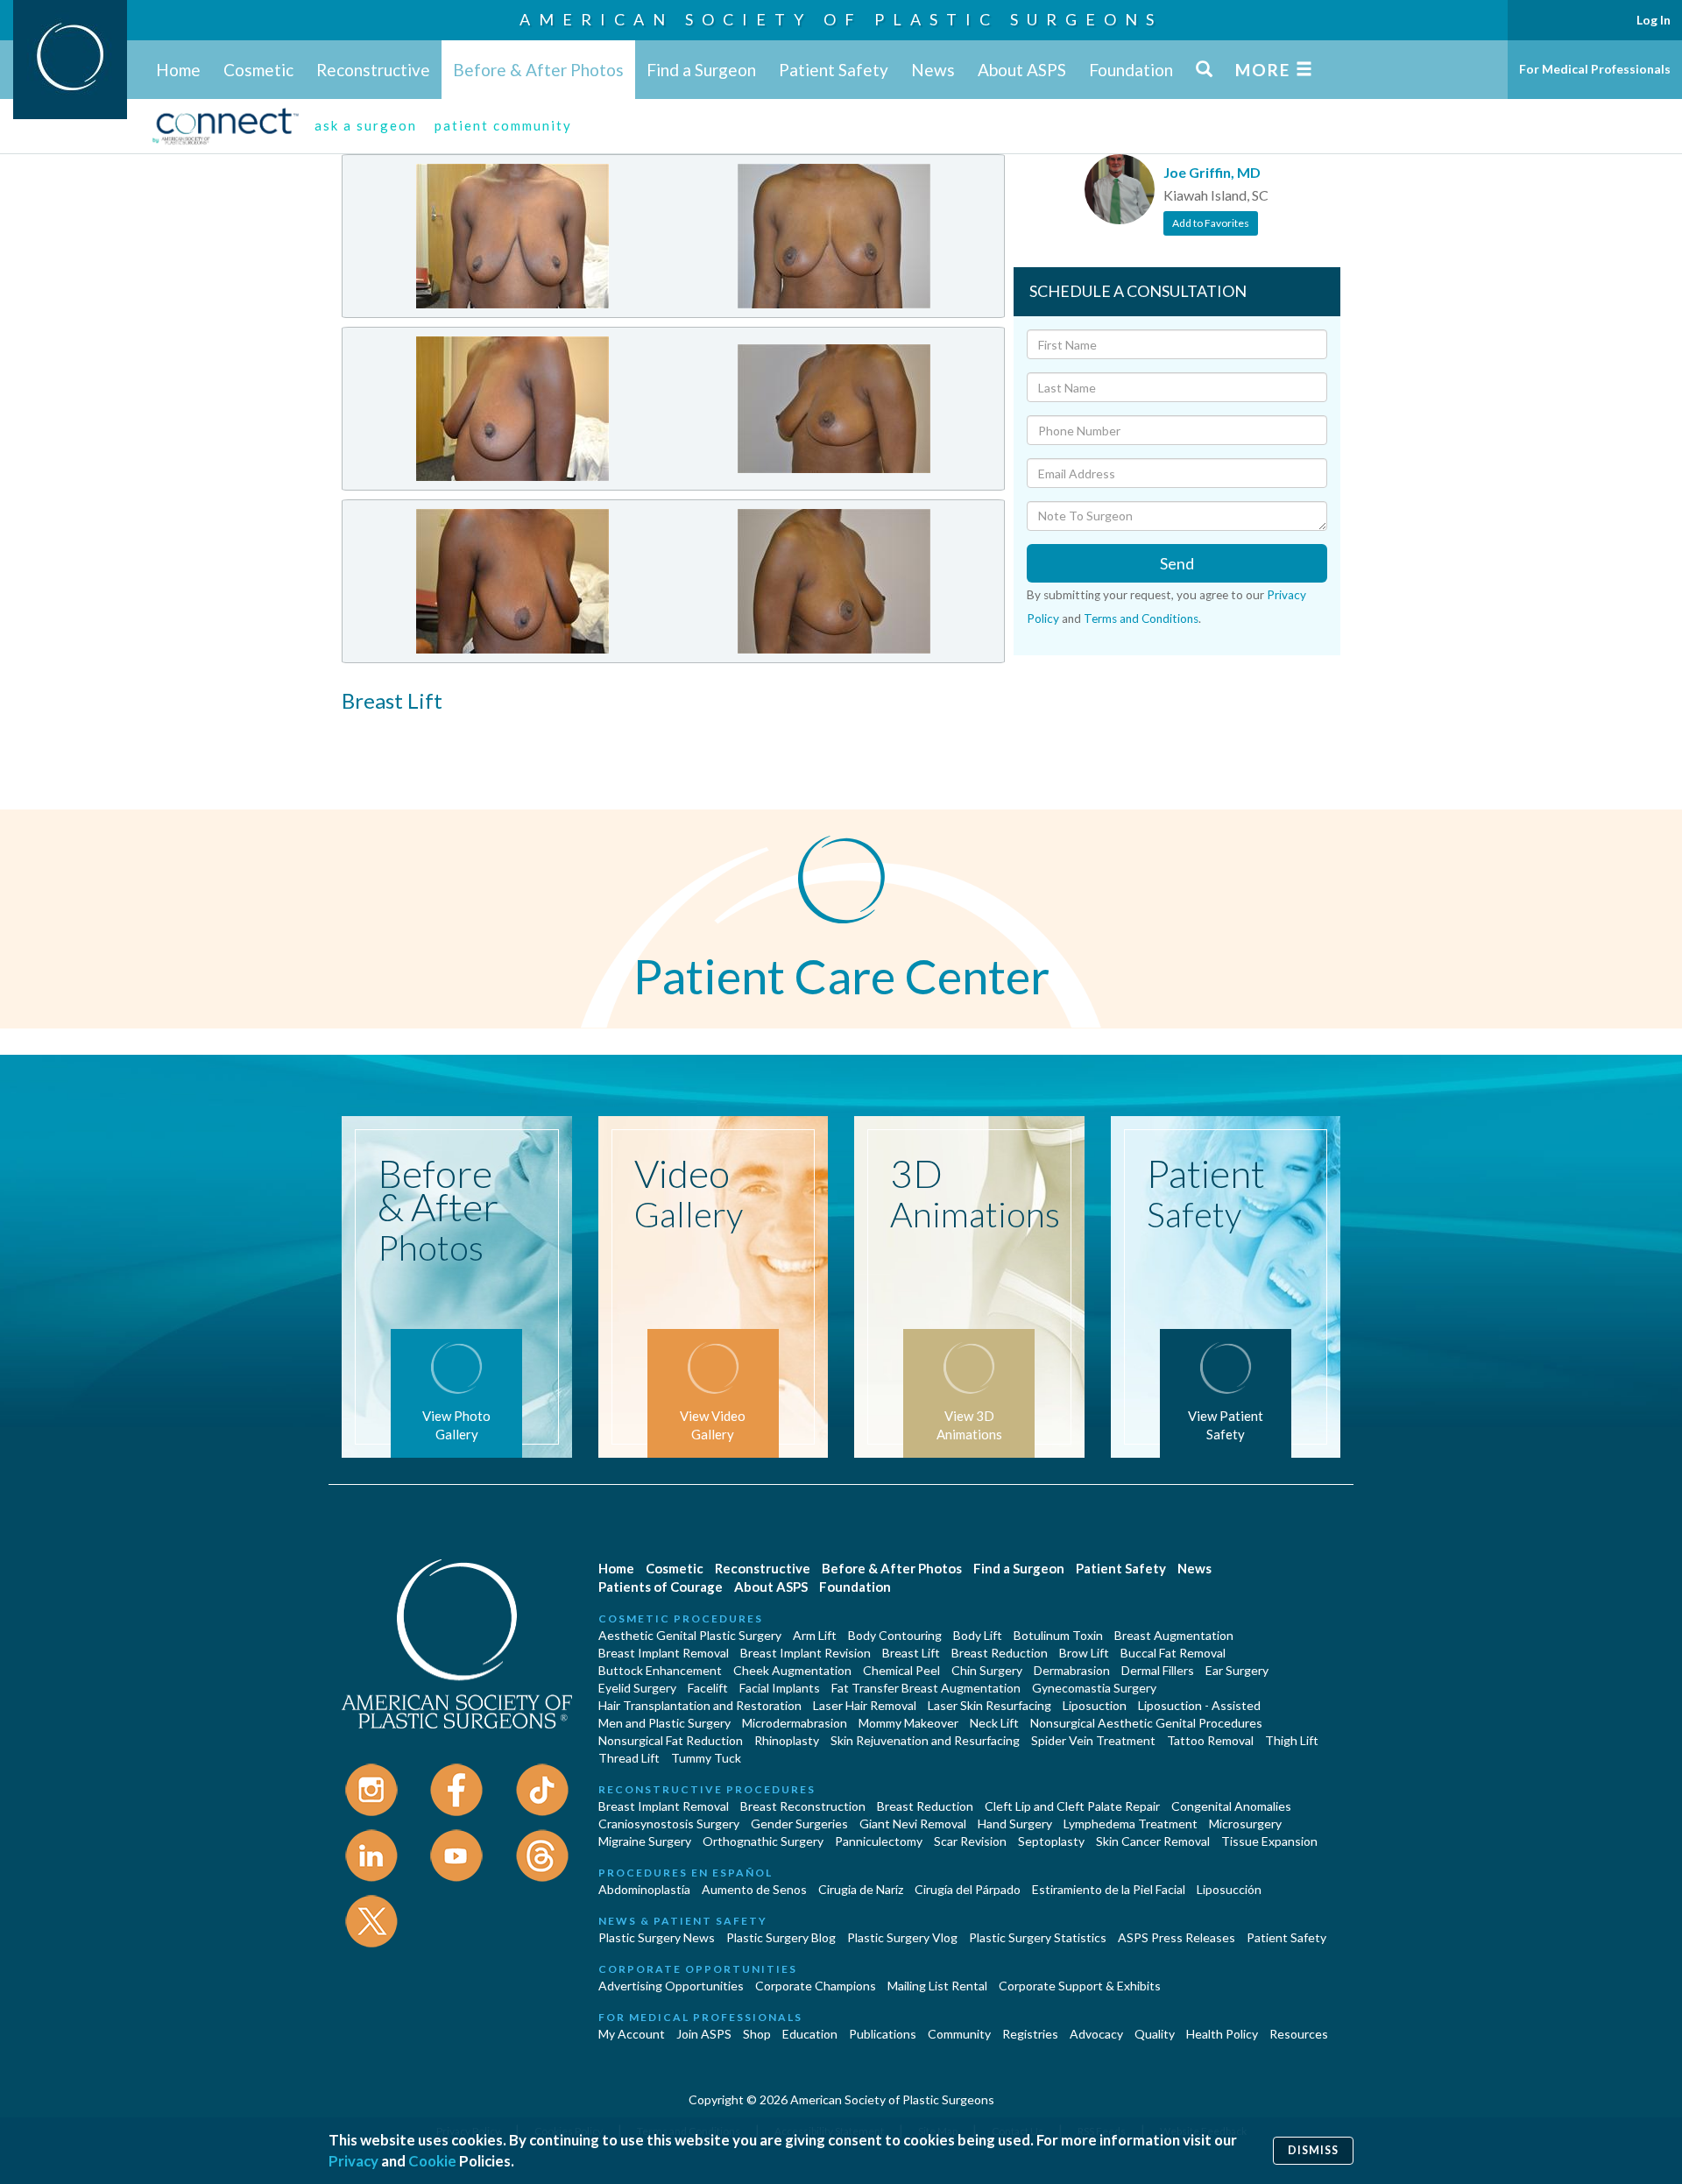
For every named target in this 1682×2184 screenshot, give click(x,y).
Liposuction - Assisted (1199, 1705)
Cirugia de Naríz (861, 1889)
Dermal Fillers (1158, 1670)
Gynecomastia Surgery (1094, 1688)
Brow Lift (1084, 1653)
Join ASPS (704, 2034)
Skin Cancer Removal (1153, 1841)
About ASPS (1022, 70)
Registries (1030, 2034)
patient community (503, 125)
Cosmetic (258, 70)
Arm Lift (815, 1635)
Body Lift (978, 1635)
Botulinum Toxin (1058, 1635)
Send (1177, 563)
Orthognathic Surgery (763, 1841)
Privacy (353, 2161)
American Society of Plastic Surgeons (841, 19)
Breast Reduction (1000, 1653)
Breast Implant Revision (806, 1653)
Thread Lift (629, 1758)
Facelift (708, 1688)
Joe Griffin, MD (1212, 172)
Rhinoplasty (787, 1740)
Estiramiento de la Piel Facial (1109, 1889)
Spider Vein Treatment (1093, 1740)
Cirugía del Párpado (968, 1889)
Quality (1155, 2034)
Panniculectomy (879, 1841)
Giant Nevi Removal (913, 1824)
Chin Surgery (987, 1670)
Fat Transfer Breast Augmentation (926, 1688)
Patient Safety (834, 70)
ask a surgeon (366, 125)
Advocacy (1096, 2034)
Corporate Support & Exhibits (1080, 1986)
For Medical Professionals (1595, 69)
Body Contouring (895, 1635)
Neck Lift (994, 1723)
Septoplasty (1051, 1841)
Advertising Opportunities (671, 1986)
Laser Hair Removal (865, 1705)
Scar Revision (970, 1841)
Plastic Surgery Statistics (1038, 1937)
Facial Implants (780, 1688)
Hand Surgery (1015, 1824)
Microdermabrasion (795, 1723)
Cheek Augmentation (792, 1670)
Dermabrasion (1072, 1670)
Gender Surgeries (799, 1824)
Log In (1654, 20)
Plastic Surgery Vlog (902, 1937)
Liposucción (1229, 1889)
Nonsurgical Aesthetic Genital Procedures (1146, 1723)
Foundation (1131, 70)
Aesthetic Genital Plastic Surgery (690, 1635)
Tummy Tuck (706, 1758)
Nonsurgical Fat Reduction (671, 1740)
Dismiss (1313, 2150)
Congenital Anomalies (1231, 1806)
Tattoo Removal (1210, 1740)
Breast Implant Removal (664, 1653)
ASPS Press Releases (1177, 1937)
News (933, 70)
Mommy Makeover (908, 1723)
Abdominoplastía (644, 1889)
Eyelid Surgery (637, 1688)
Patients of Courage (661, 1587)
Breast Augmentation (1174, 1635)
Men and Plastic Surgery (664, 1723)
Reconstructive (373, 70)
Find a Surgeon (701, 70)
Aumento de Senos (754, 1889)
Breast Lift (911, 1653)
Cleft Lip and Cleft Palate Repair (1072, 1806)
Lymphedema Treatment (1131, 1824)
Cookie (432, 2161)
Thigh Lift (1292, 1740)
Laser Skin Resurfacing (989, 1705)
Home (178, 70)
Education (810, 2034)
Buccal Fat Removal (1173, 1653)
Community (959, 2034)
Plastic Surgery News (657, 1937)
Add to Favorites (1211, 223)
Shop (757, 2034)
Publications (883, 2034)
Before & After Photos (538, 70)
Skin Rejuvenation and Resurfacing (925, 1740)
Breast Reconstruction (803, 1806)
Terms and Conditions (1141, 618)
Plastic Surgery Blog (781, 1937)
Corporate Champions (816, 1986)
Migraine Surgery (645, 1841)
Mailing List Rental (937, 1986)
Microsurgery (1245, 1824)
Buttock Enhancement (660, 1670)
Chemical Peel (901, 1670)
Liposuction (1095, 1705)
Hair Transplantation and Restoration (700, 1705)
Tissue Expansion (1269, 1841)
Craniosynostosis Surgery (669, 1824)
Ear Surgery (1237, 1670)
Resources (1299, 2034)
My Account (632, 2034)
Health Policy (1222, 2034)
